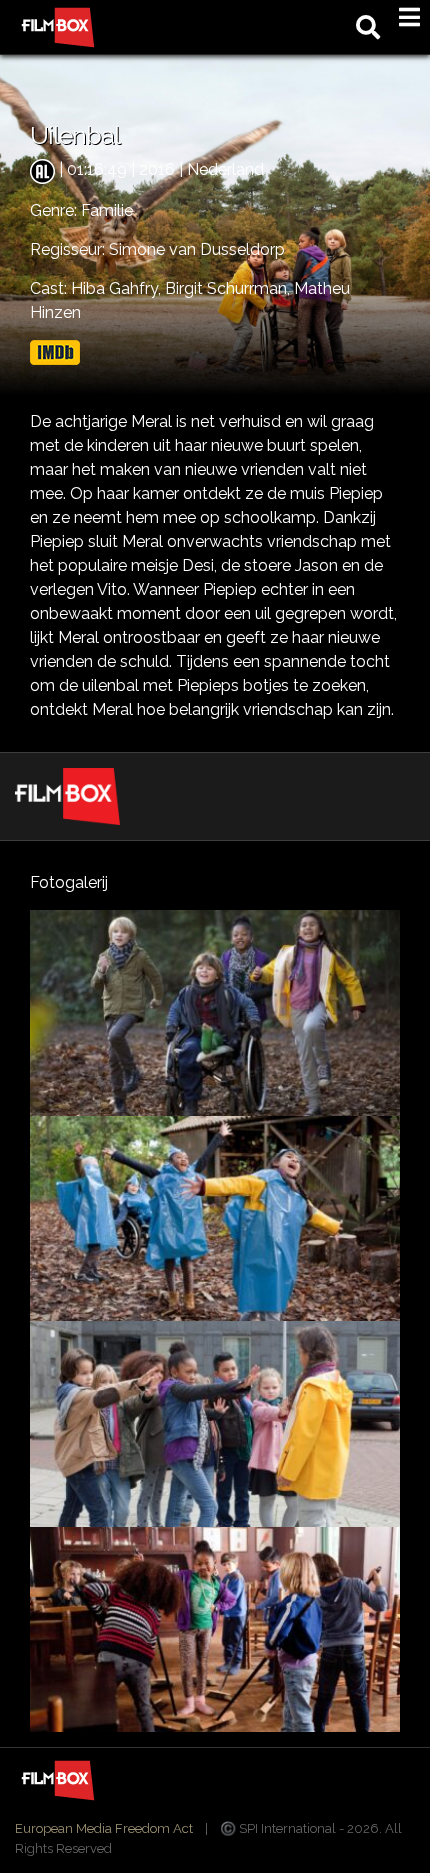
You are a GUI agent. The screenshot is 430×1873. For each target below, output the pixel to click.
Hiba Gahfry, (118, 288)
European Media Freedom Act (104, 1828)
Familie (107, 210)
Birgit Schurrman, (229, 288)
